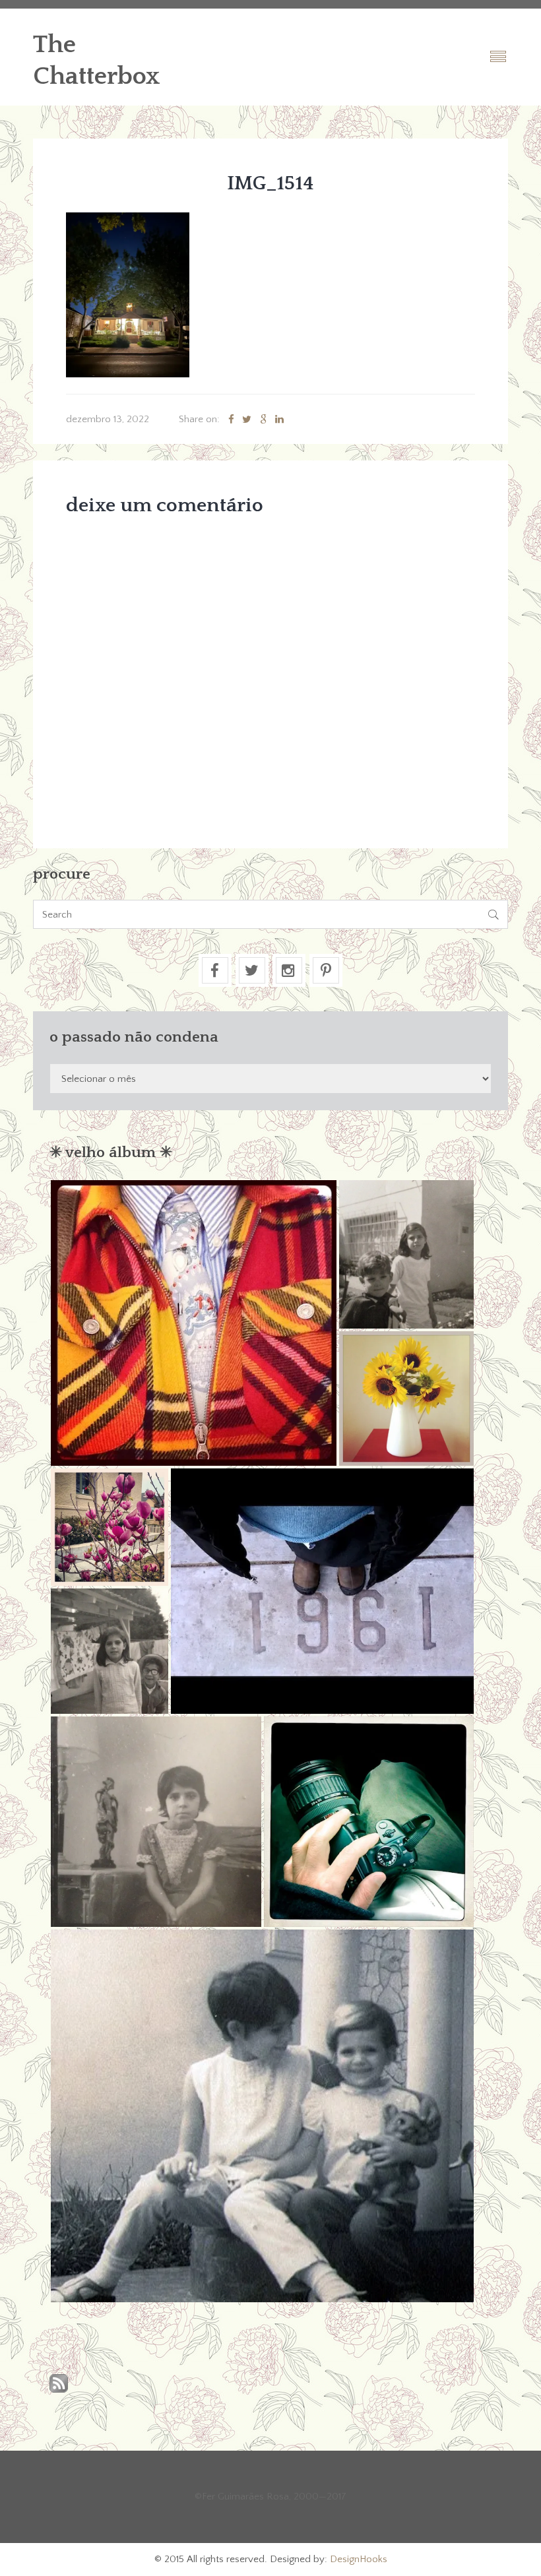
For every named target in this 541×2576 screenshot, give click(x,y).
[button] (194, 1323)
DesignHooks (359, 2559)
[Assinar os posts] (59, 2384)
